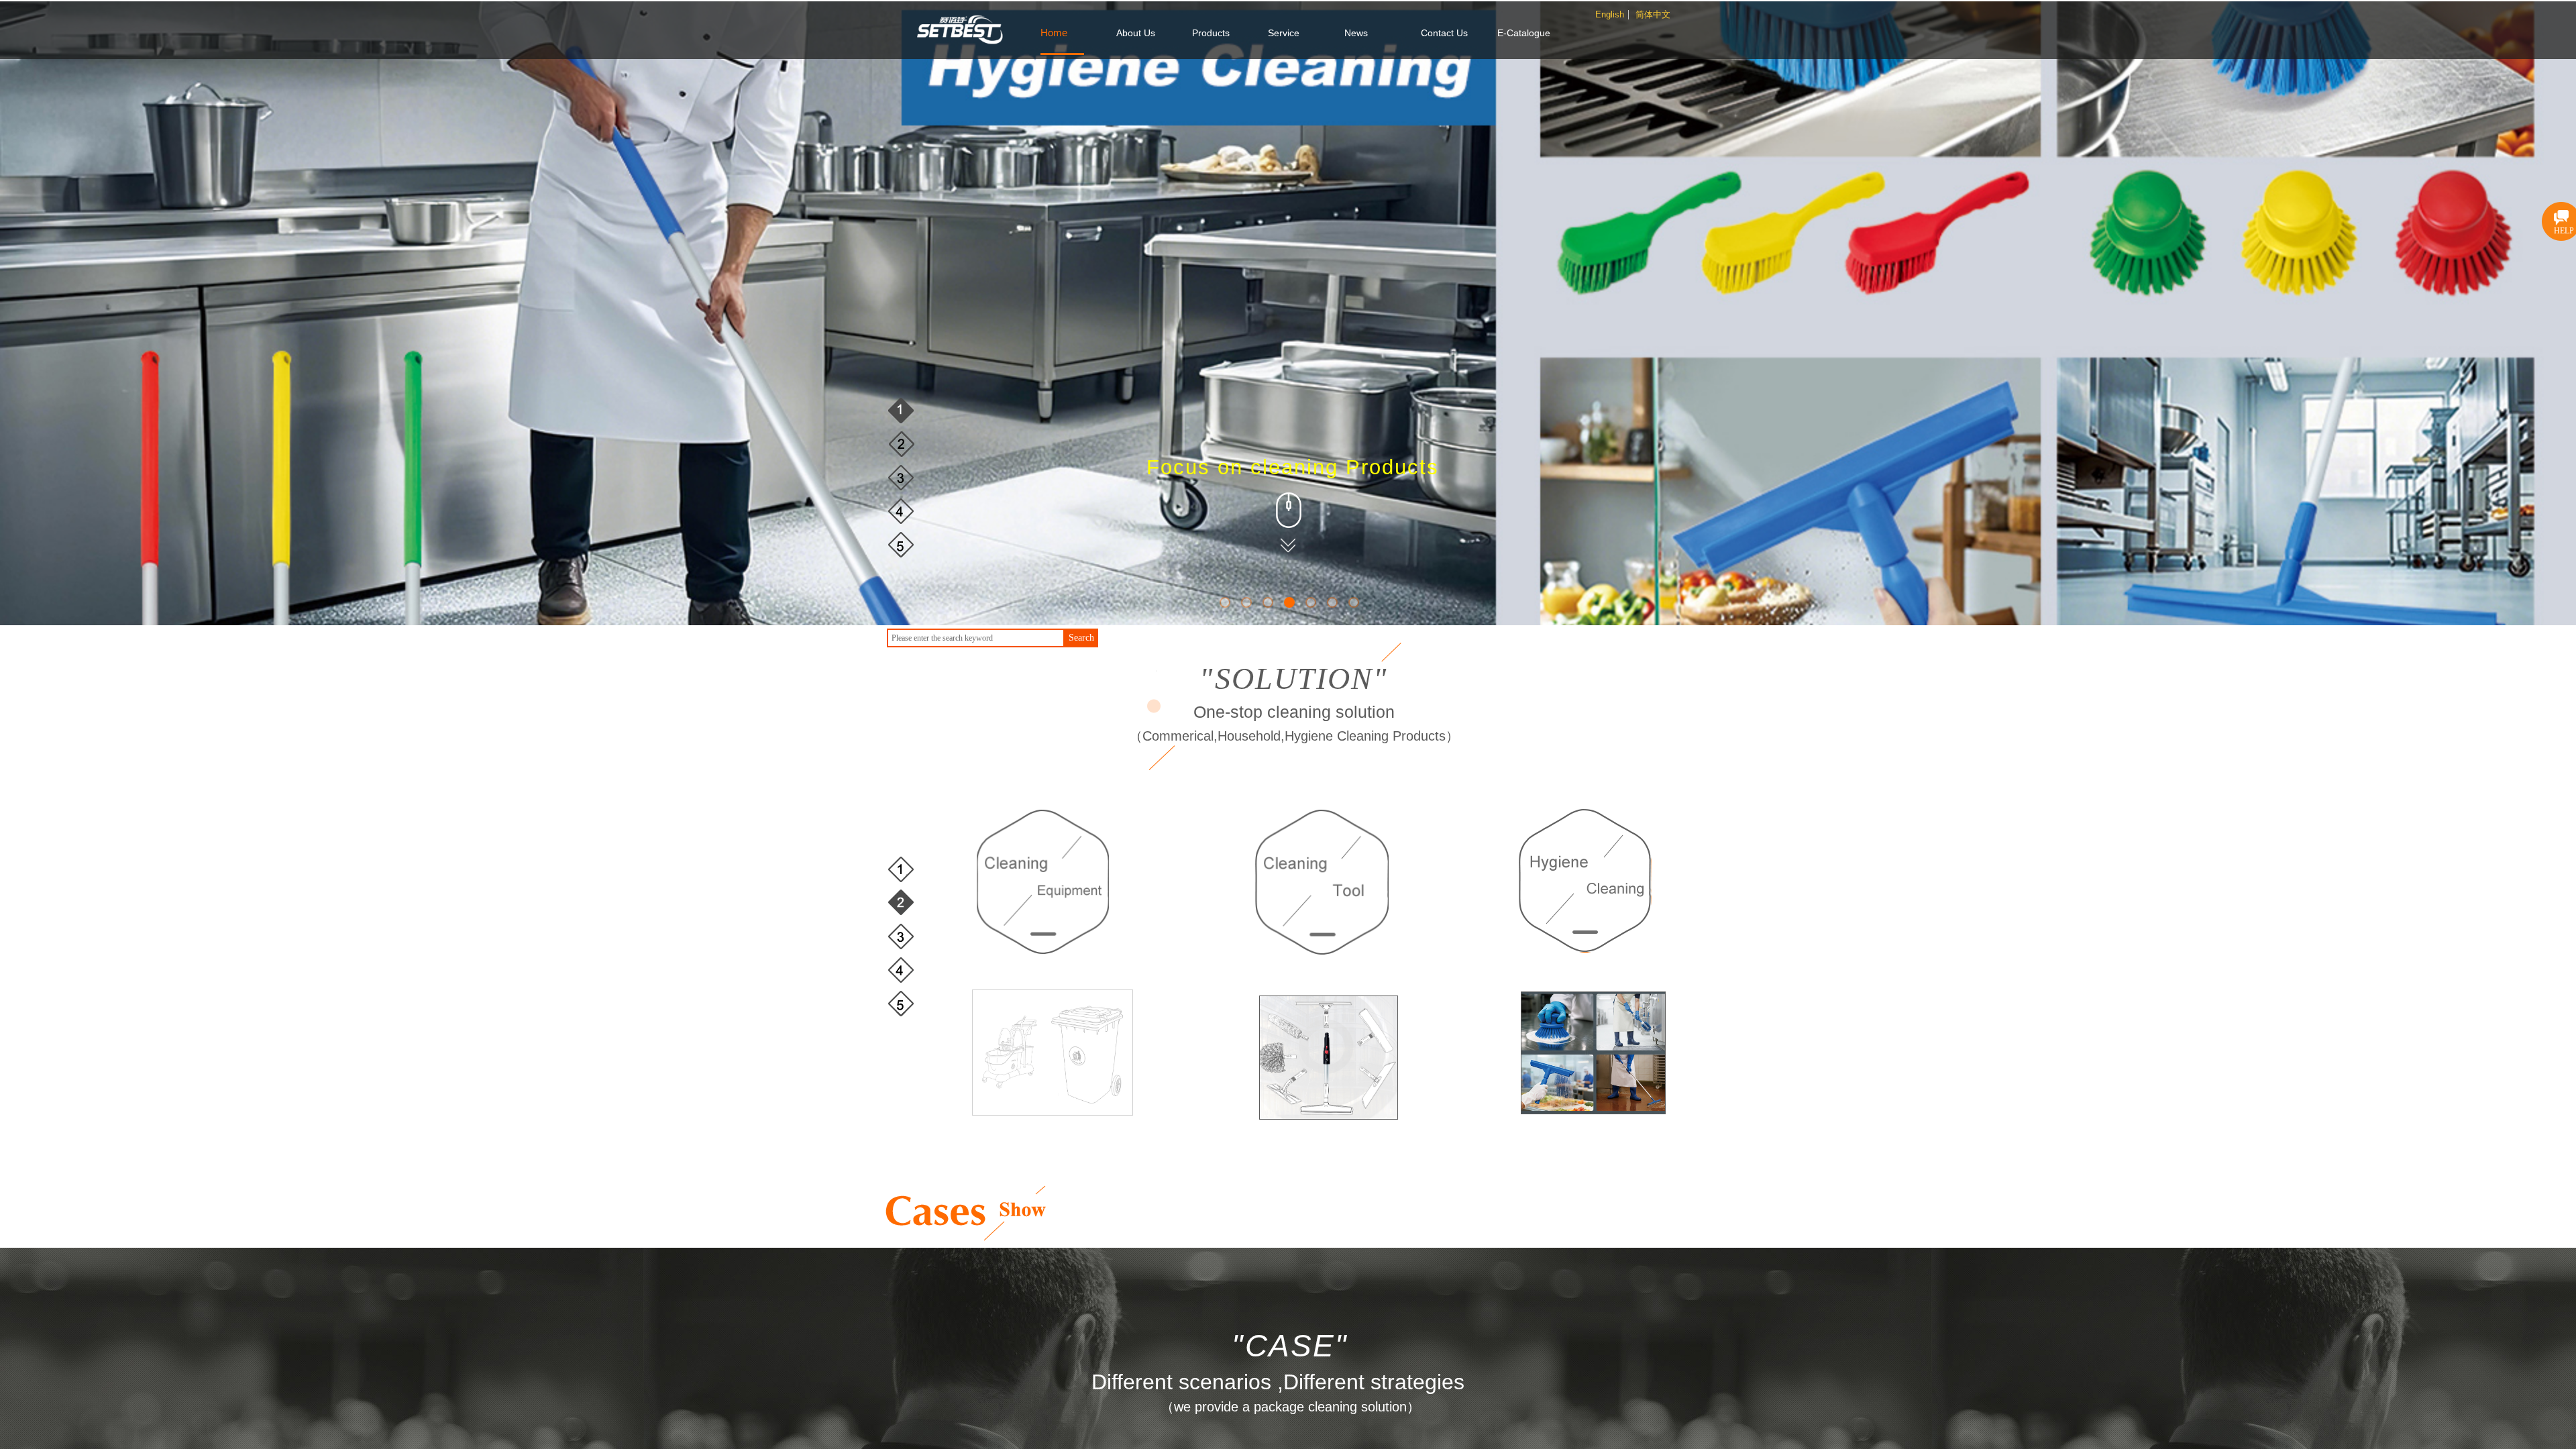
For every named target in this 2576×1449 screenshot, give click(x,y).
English (1610, 15)
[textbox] (976, 638)
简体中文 (1653, 15)
